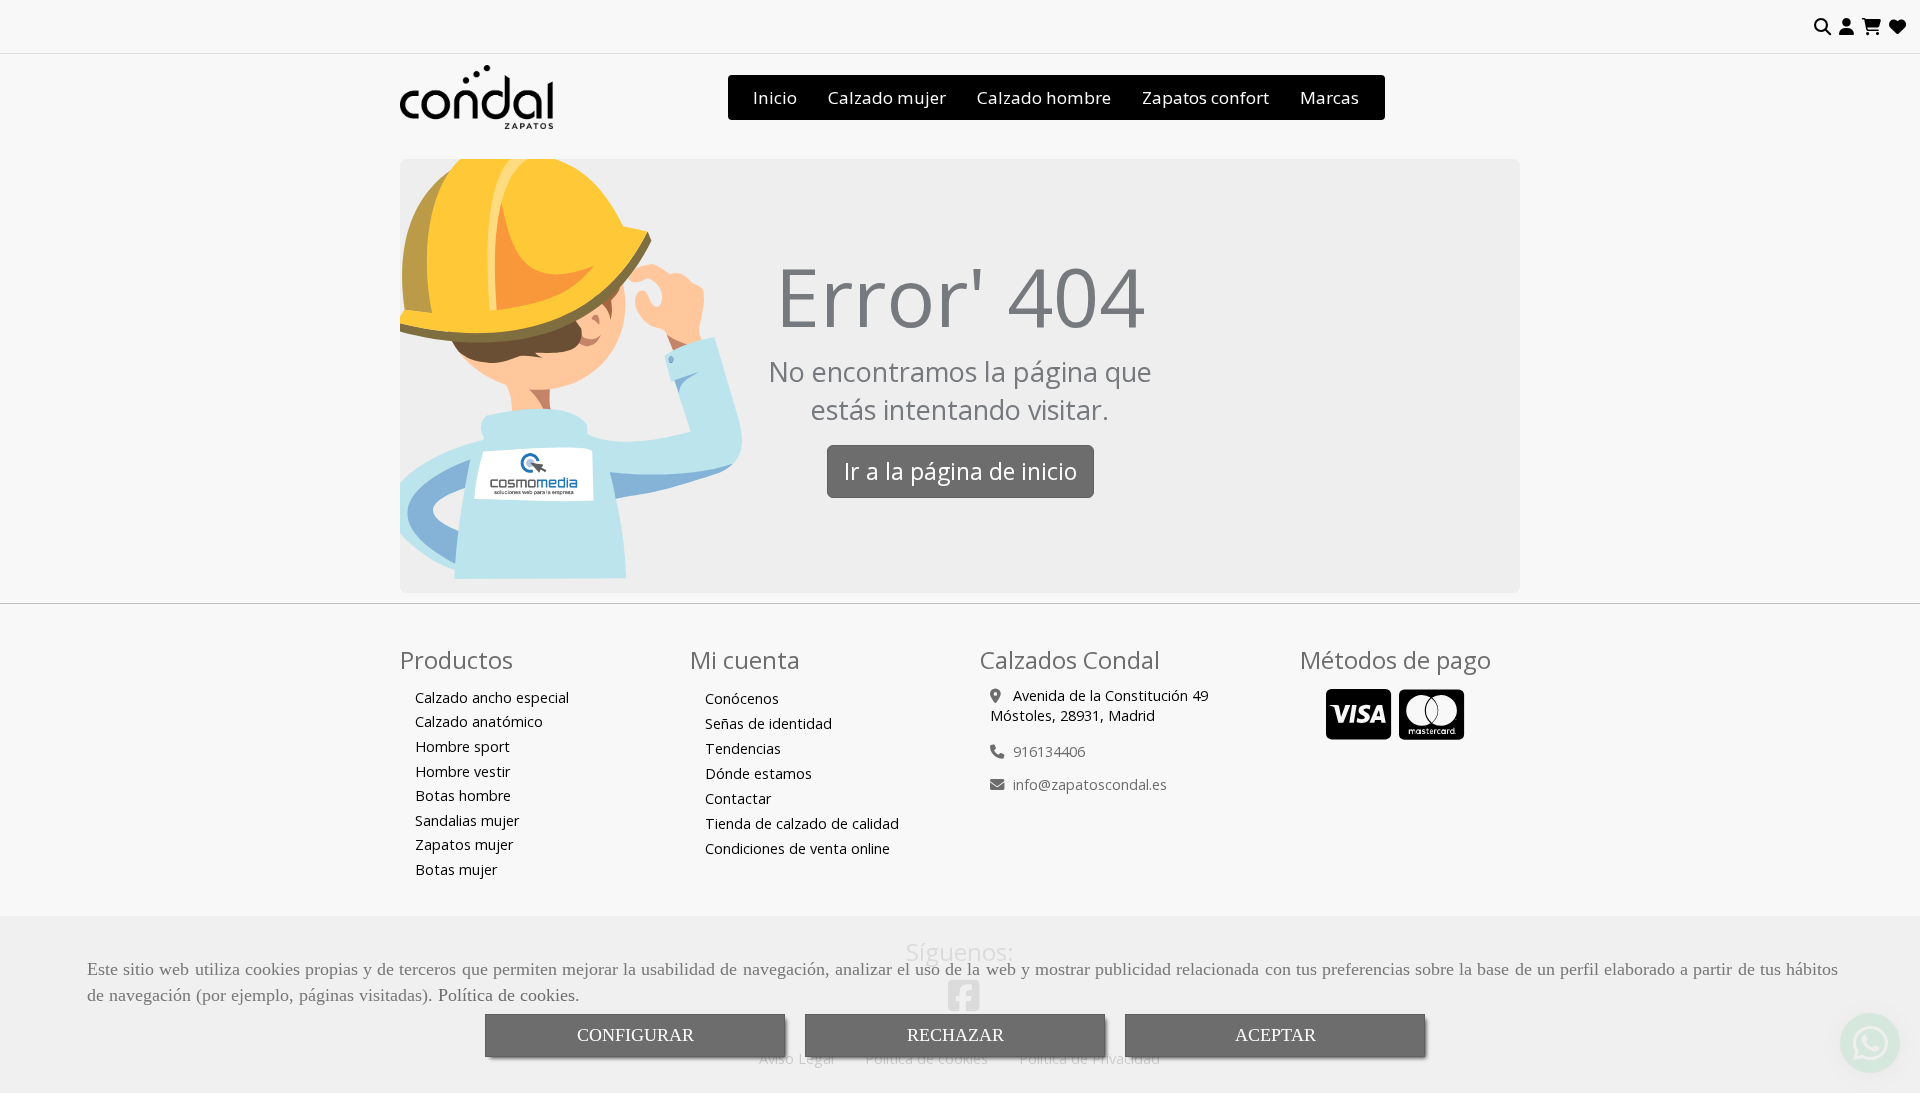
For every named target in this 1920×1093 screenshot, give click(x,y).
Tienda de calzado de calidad (802, 823)
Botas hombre (463, 795)
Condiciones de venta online (797, 848)
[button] (1846, 27)
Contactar (738, 798)
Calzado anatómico (479, 721)
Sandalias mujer (467, 820)
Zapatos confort (1205, 97)
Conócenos (742, 698)
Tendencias (743, 748)
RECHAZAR (955, 1035)
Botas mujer (456, 869)
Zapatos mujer (464, 844)
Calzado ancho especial (492, 697)
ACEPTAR (1275, 1035)
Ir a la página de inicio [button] (960, 471)
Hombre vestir (462, 771)
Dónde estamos (758, 773)
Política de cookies (506, 995)
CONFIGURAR (635, 1035)
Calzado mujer (887, 97)
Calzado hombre (1044, 97)
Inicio (775, 97)
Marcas (1329, 97)
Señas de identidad (768, 723)
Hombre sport (462, 746)
